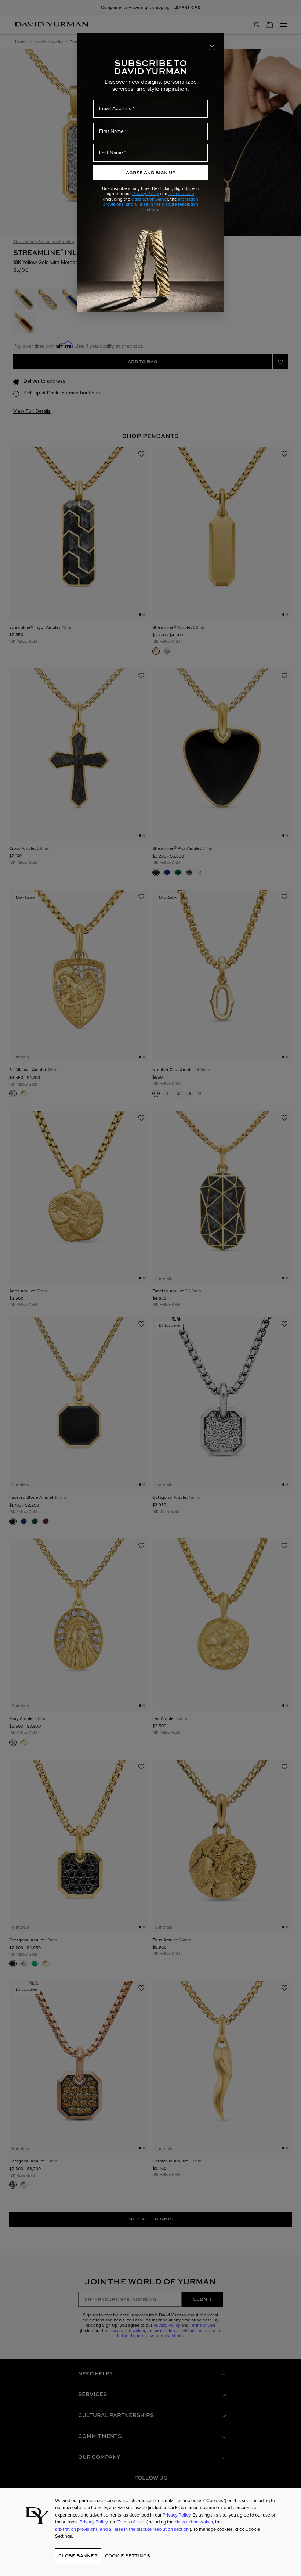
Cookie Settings (128, 2556)
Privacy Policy (146, 194)
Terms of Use (181, 194)
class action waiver (150, 199)
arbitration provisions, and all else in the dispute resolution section (151, 204)
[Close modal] (212, 46)
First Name (111, 131)
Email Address (115, 109)
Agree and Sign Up (151, 172)
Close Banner (78, 2556)
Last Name (111, 153)
